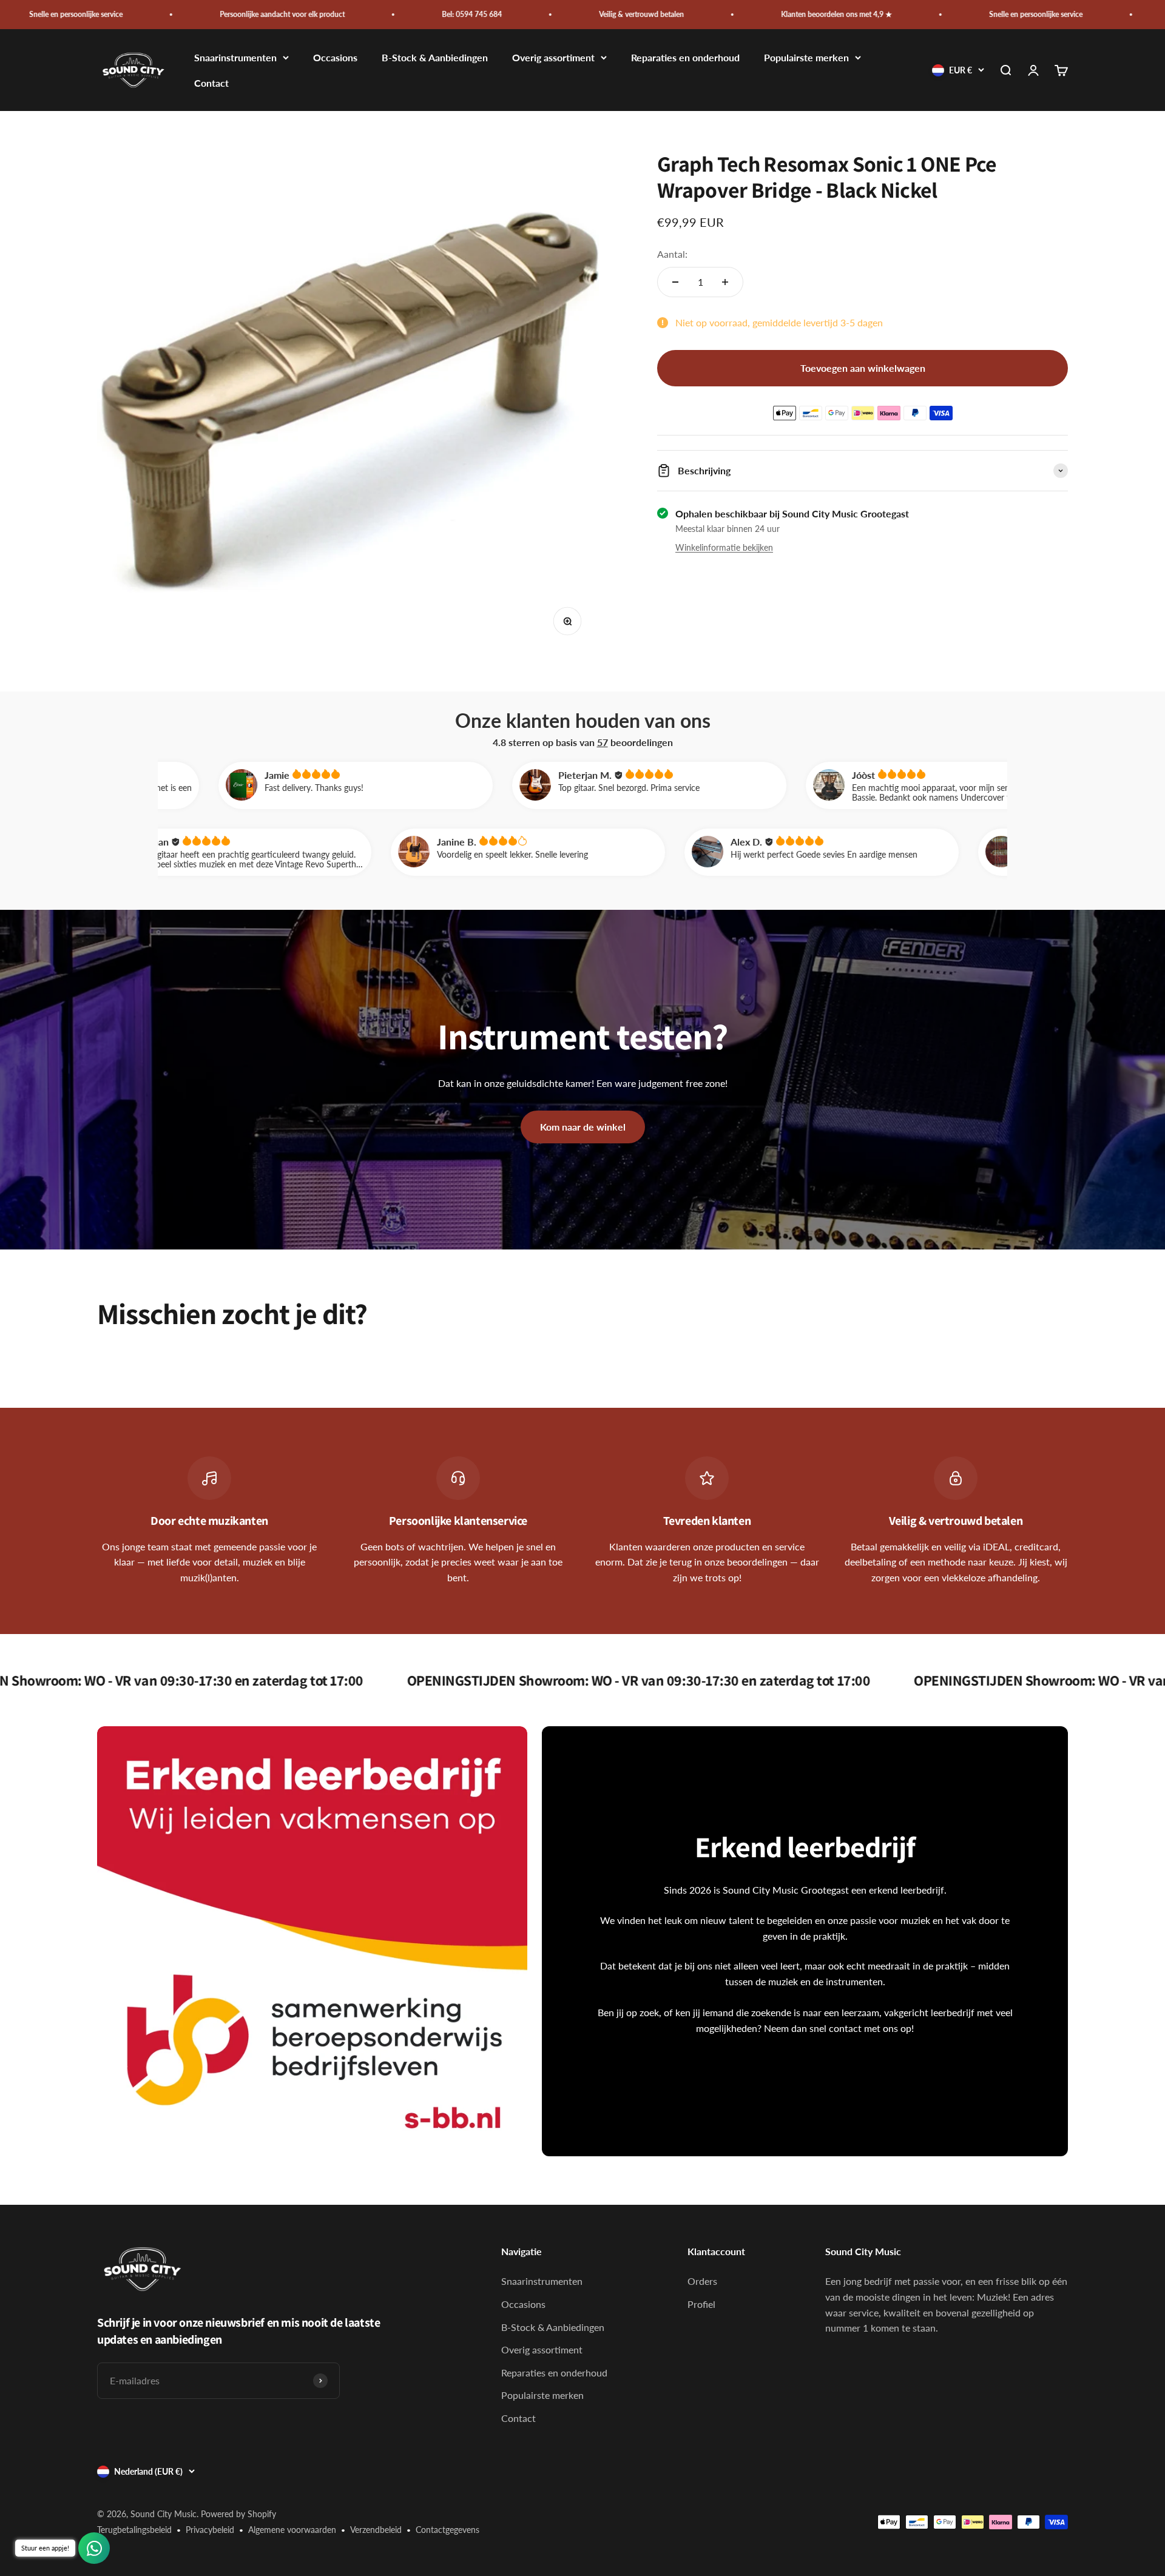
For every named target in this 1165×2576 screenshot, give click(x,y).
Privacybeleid (210, 2530)
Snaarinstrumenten (235, 58)
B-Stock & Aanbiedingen (435, 58)
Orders (702, 2281)
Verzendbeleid (376, 2530)
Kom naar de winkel (583, 1127)
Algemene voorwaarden (292, 2530)
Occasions (335, 58)
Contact (211, 83)
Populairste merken (806, 58)
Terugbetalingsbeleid (134, 2530)
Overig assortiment (553, 58)
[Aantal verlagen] (675, 282)
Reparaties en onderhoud (685, 58)
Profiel (701, 2304)
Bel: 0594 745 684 (339, 14)
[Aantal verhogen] (725, 282)
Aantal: (672, 254)
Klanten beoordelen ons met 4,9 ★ (704, 14)
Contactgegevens (447, 2530)
